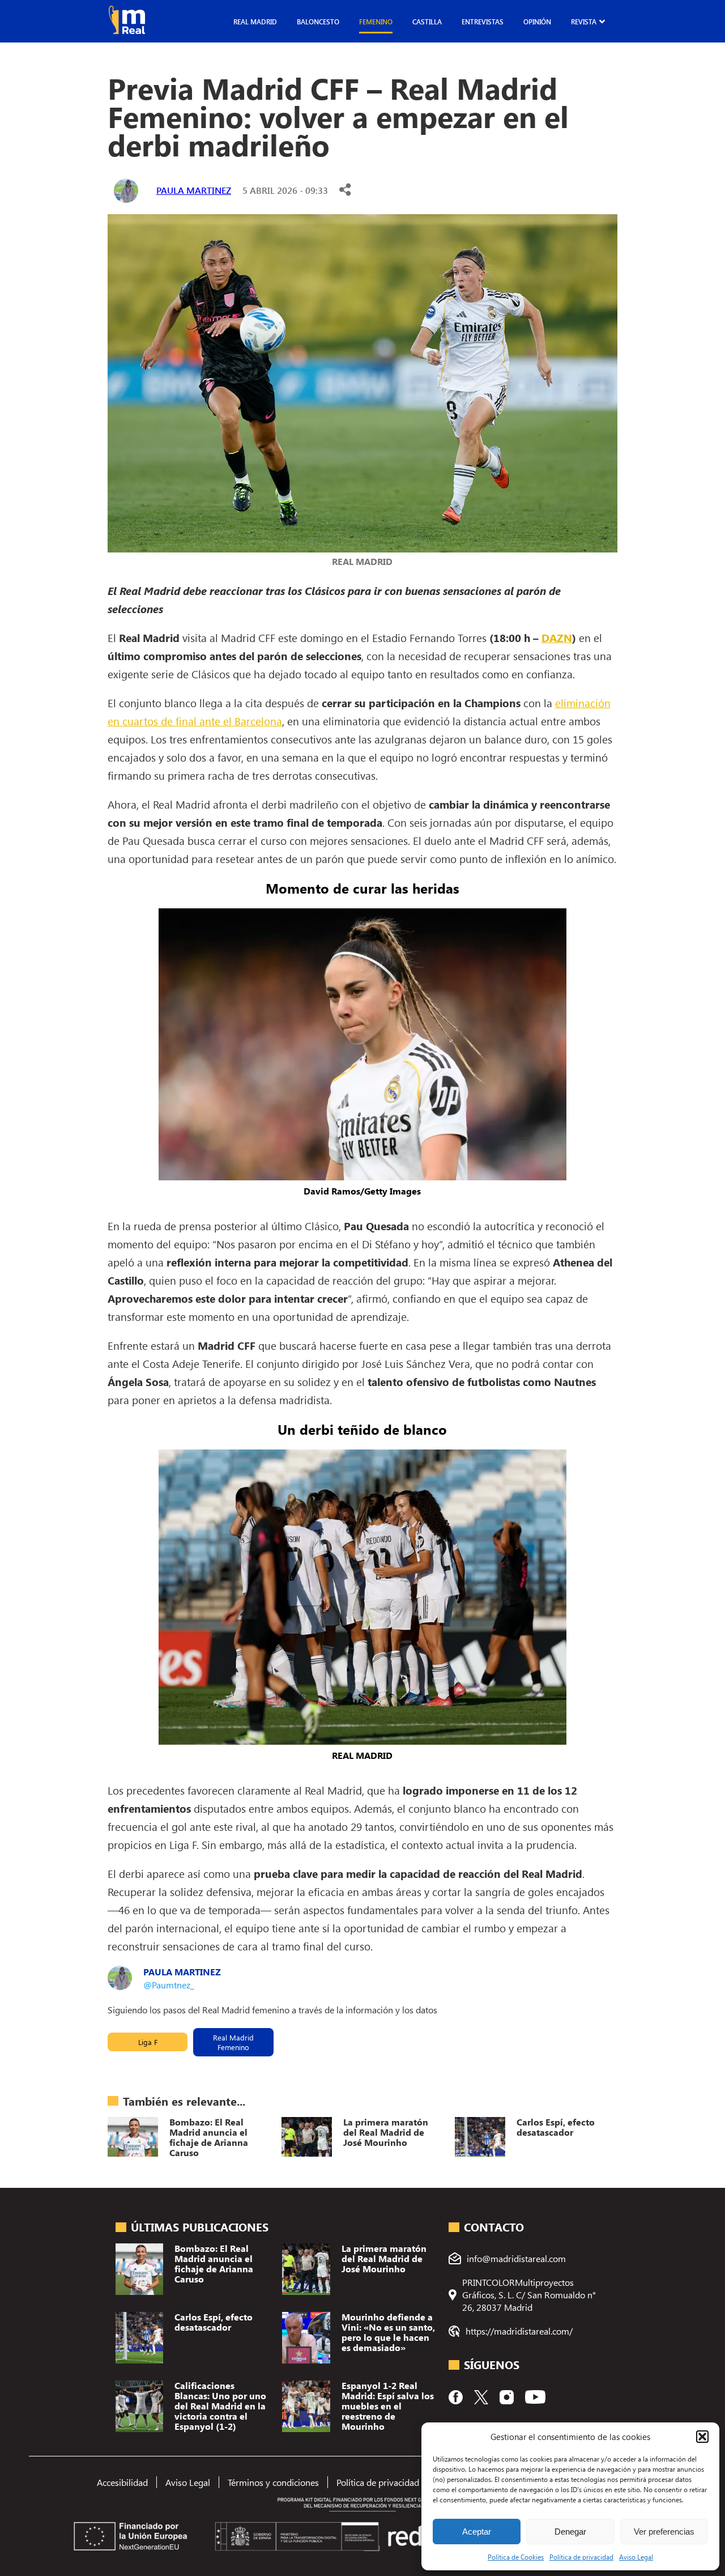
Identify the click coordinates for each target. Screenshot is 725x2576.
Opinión (537, 22)
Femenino (376, 22)
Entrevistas (483, 22)
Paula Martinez (194, 190)
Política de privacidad (581, 2557)
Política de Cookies (516, 2557)
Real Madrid (255, 22)
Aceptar (477, 2532)
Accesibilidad (122, 2482)
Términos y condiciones (273, 2482)
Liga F (148, 2042)
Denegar (570, 2532)
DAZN (557, 637)
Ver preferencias (664, 2532)
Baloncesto (318, 22)
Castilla (427, 22)
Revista (584, 22)
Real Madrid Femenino (233, 2042)
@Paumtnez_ (169, 1985)
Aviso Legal (636, 2557)
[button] (702, 2437)
